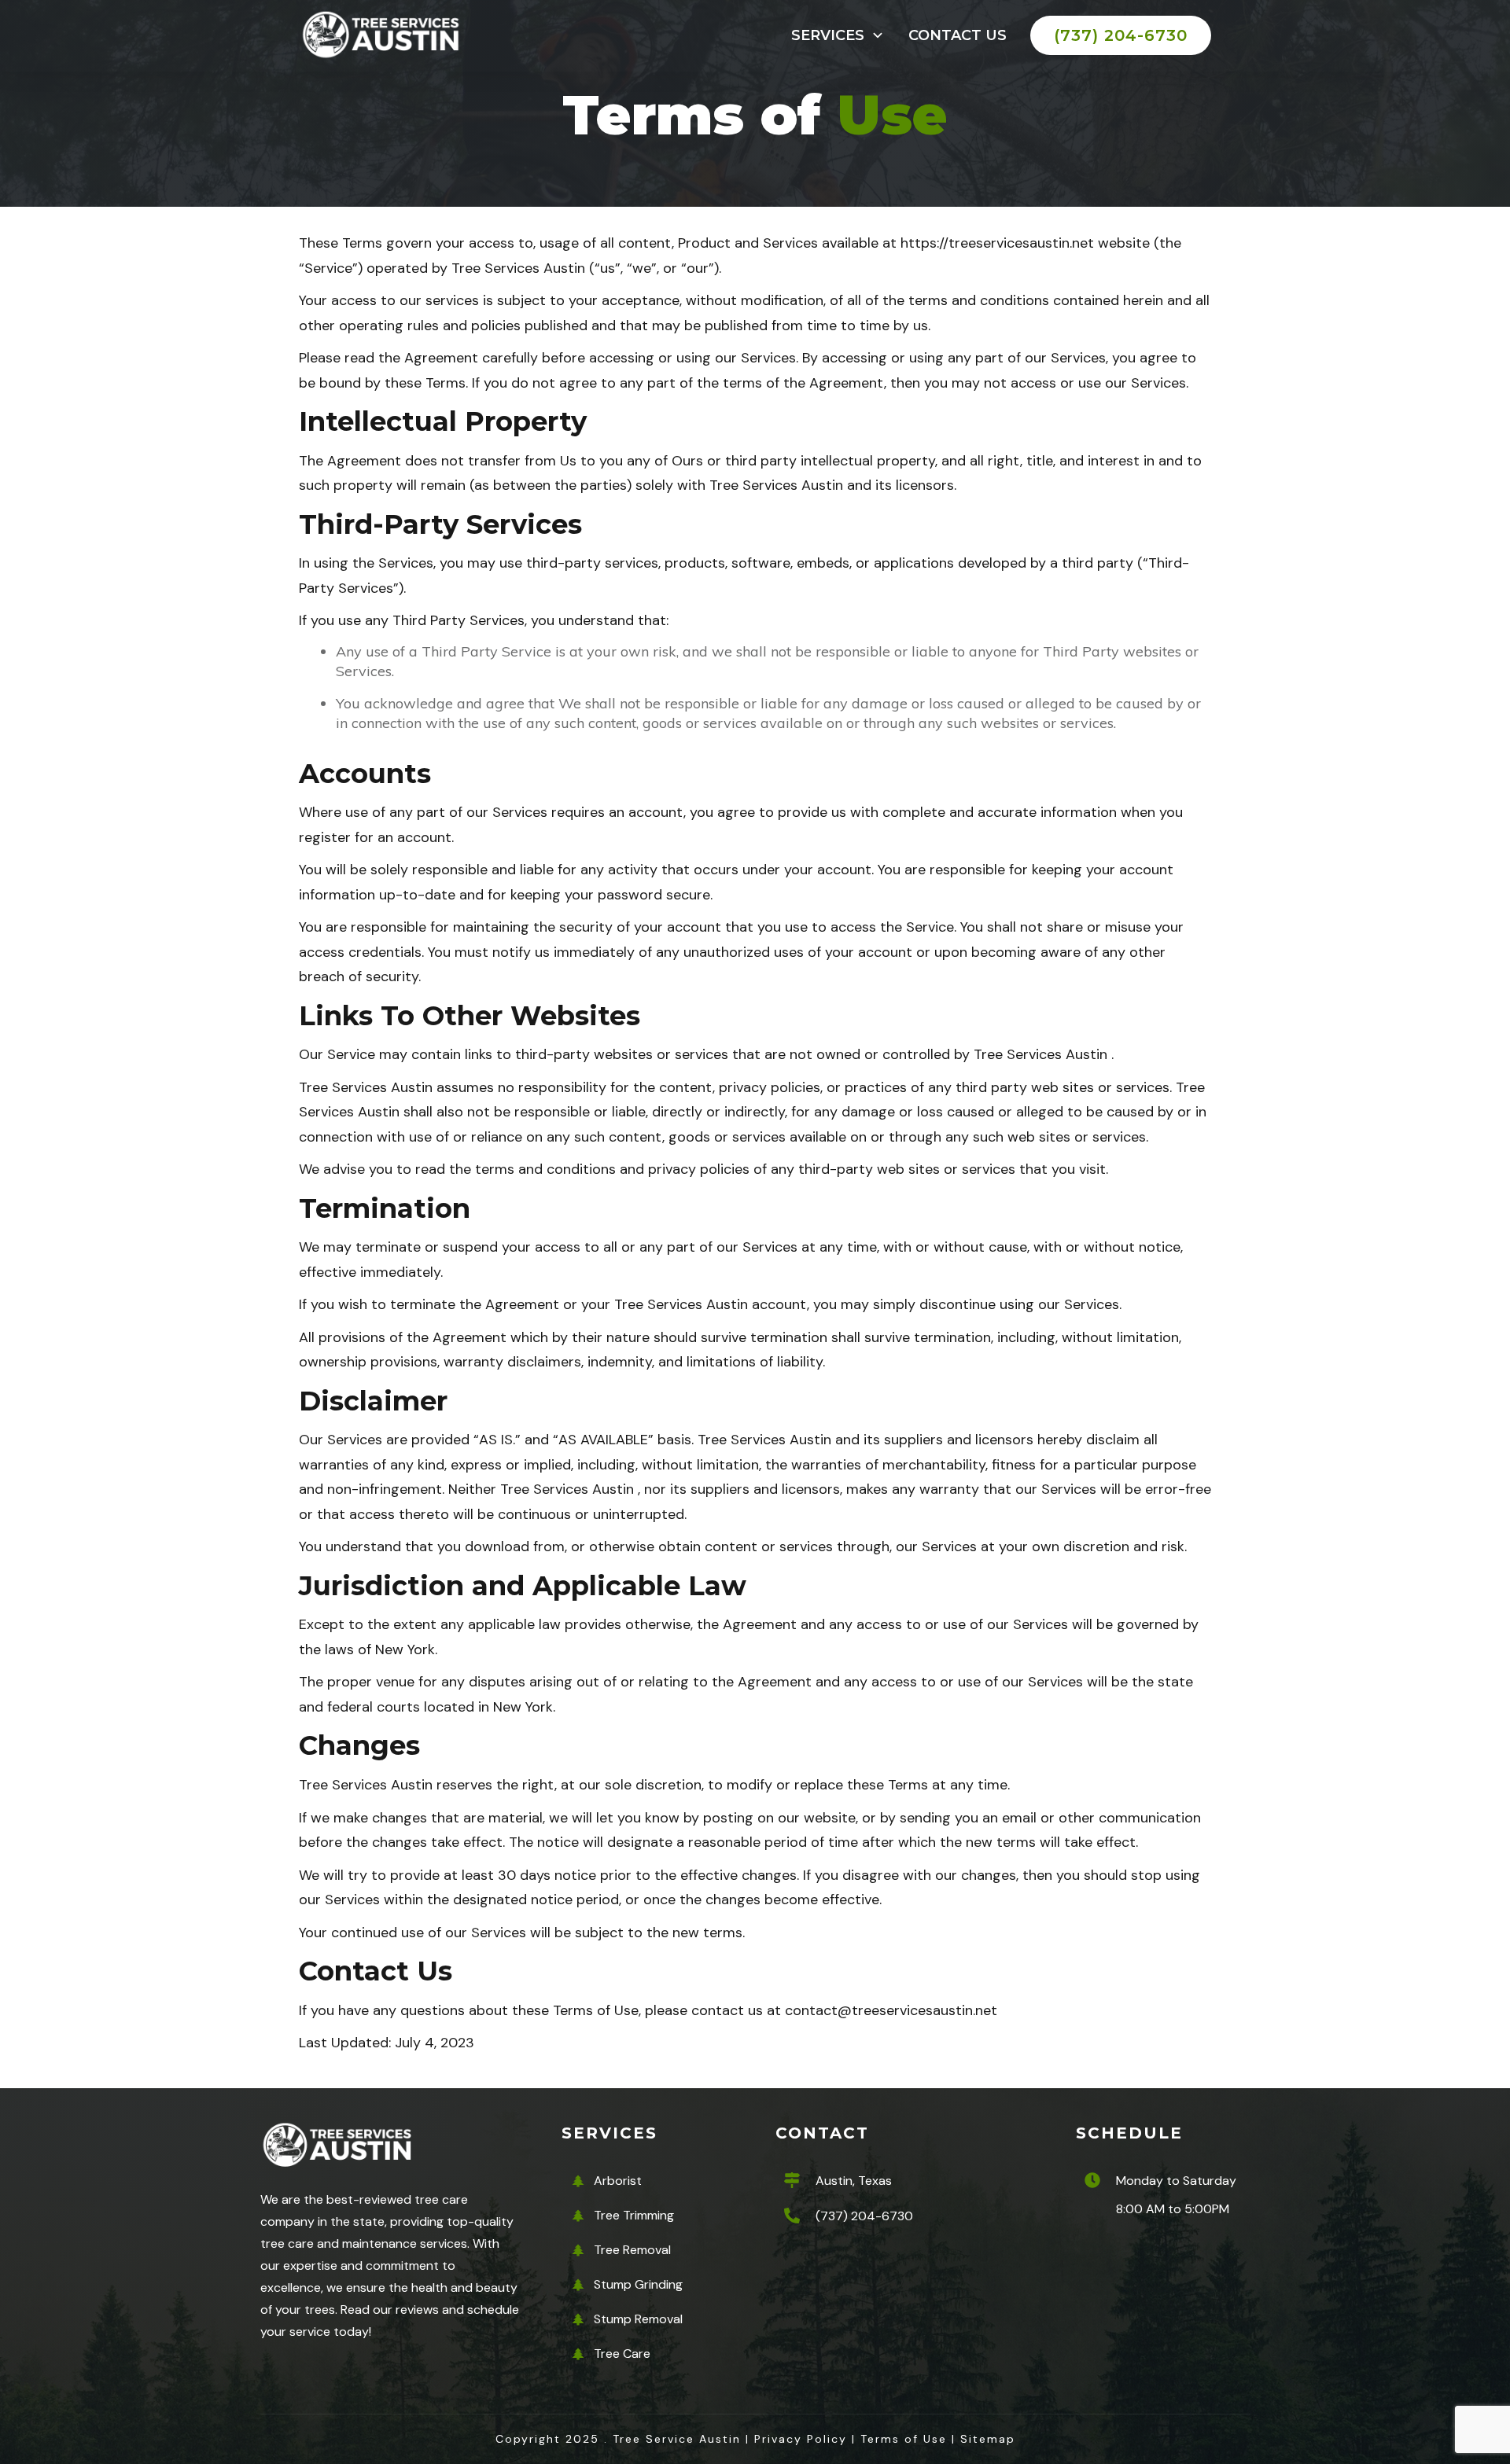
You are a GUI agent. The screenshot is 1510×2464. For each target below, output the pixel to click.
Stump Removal (638, 2319)
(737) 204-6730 (864, 2216)
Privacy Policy (801, 2439)
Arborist (618, 2181)
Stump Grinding (638, 2284)
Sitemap (988, 2439)
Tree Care (622, 2354)
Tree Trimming (634, 2215)
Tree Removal (632, 2250)
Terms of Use (904, 2439)
